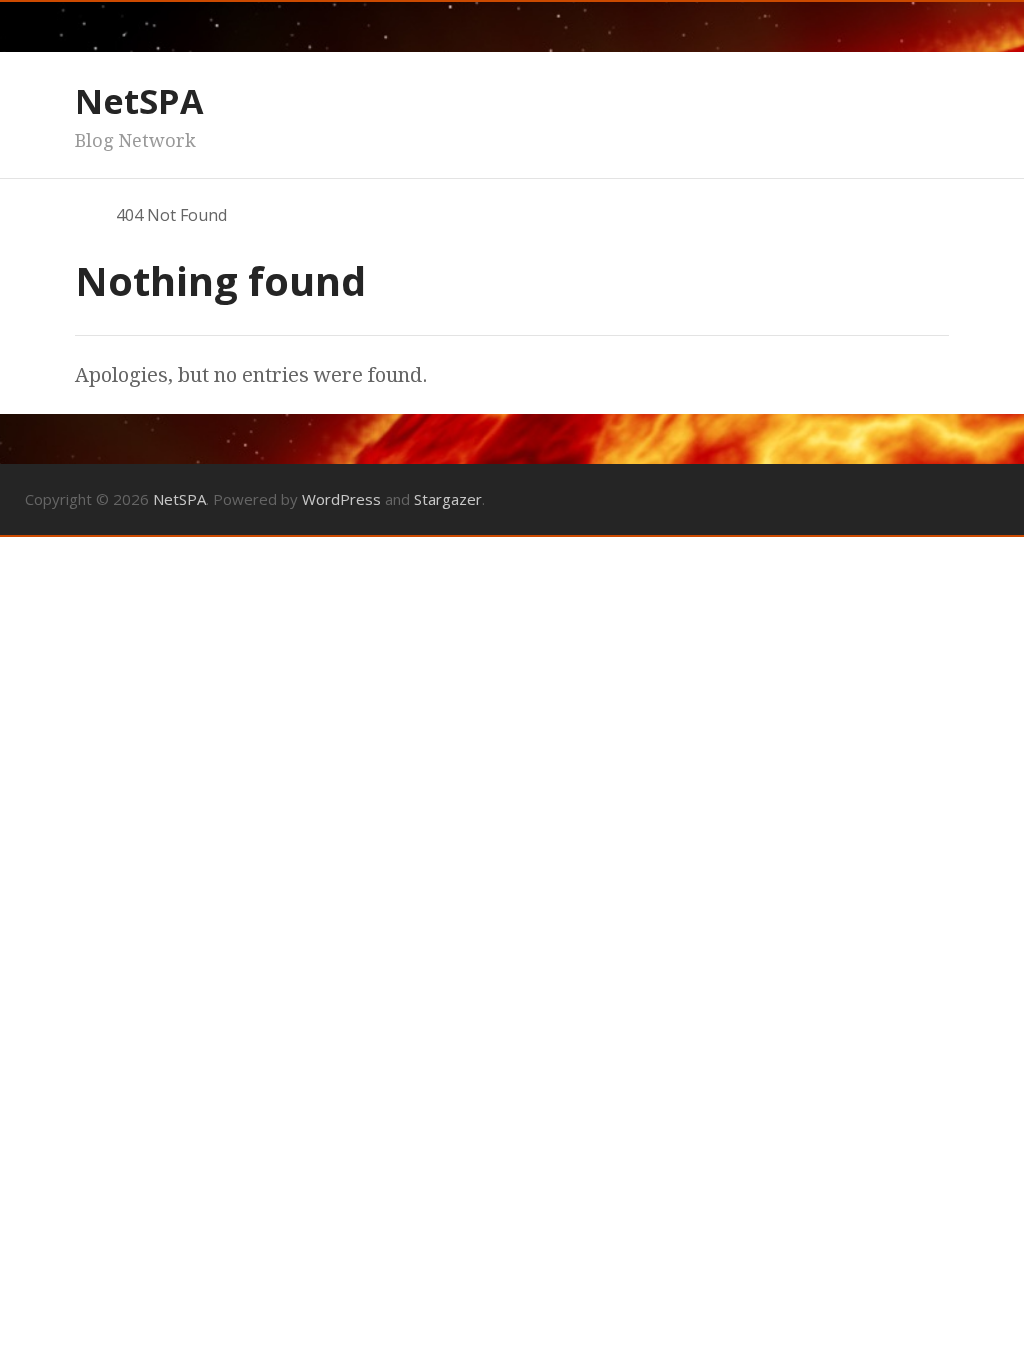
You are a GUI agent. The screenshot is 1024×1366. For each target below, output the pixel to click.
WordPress (341, 499)
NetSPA (139, 101)
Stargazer (448, 499)
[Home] (84, 215)
